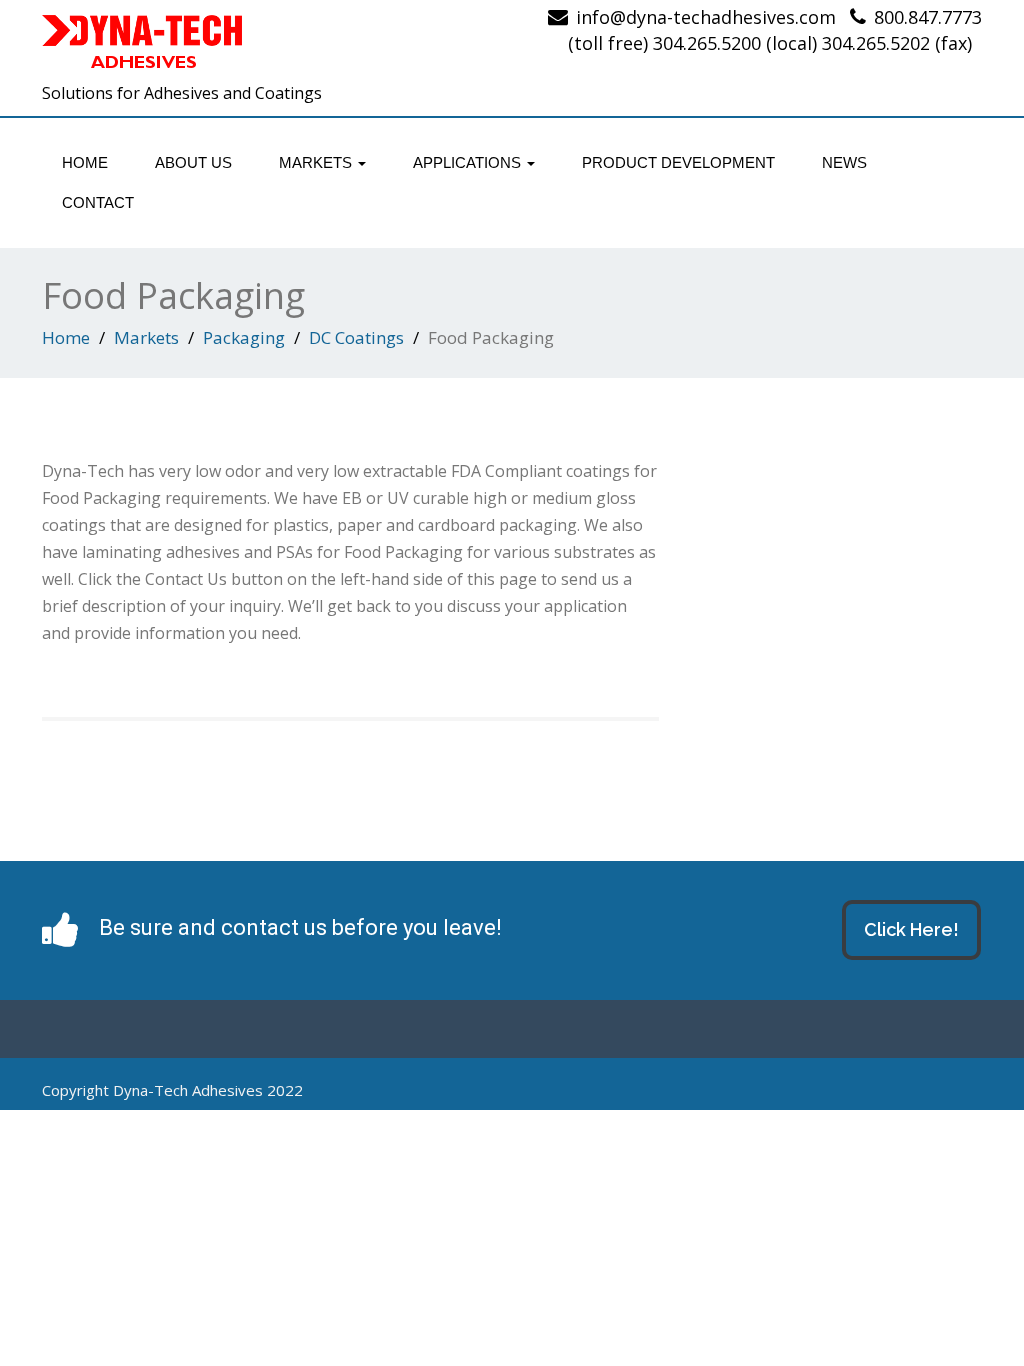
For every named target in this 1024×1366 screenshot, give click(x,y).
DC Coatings (356, 337)
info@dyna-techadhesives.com (706, 17)
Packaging (244, 337)
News (844, 162)
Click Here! (911, 929)
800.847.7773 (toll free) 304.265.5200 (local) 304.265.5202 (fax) (775, 30)
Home (85, 162)
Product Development (678, 162)
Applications (469, 162)
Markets (317, 162)
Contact (98, 202)
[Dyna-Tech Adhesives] (269, 45)
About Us (193, 162)
